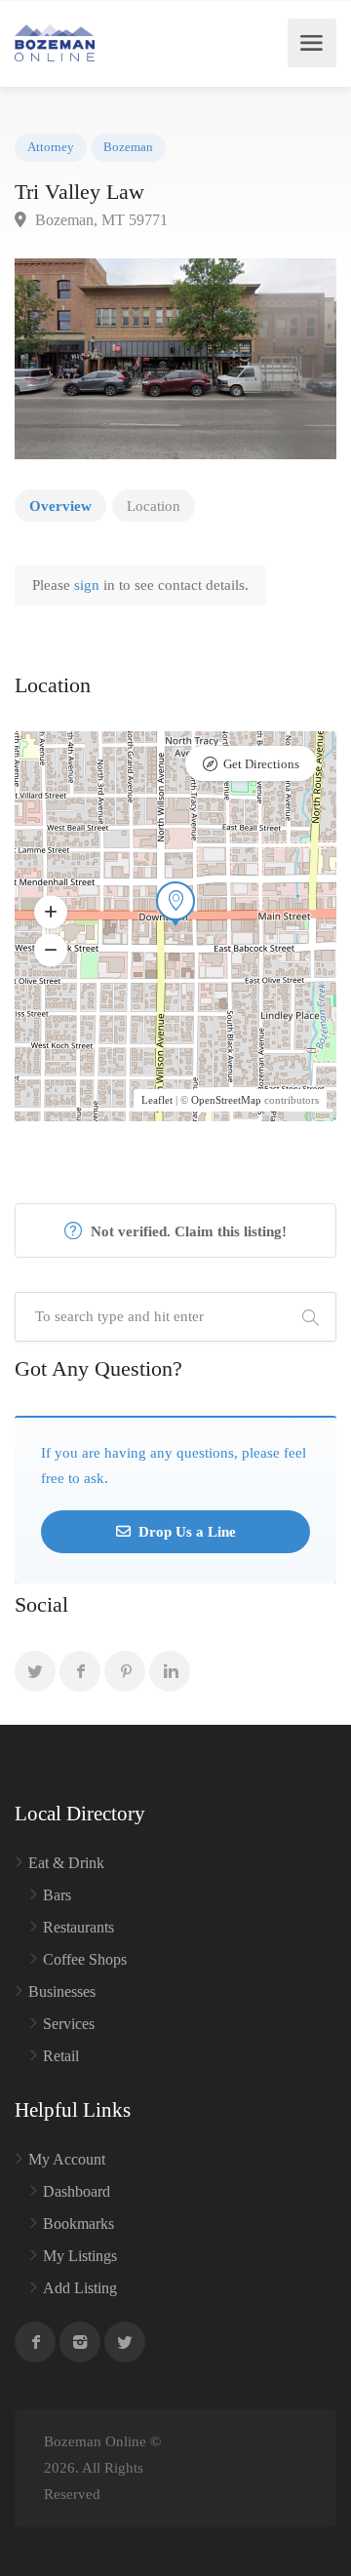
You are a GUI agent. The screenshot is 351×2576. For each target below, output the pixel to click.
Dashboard (77, 2191)
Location (154, 506)
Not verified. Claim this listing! (187, 1231)
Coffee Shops (85, 1959)
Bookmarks (78, 2224)
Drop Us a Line (185, 1532)
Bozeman (128, 147)
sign (89, 585)
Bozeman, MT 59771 (99, 220)
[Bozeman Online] (55, 43)
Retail (61, 2056)
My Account (67, 2159)
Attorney (51, 147)
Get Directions (261, 764)
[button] (51, 913)
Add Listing (80, 2288)
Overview (60, 506)
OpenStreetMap (226, 1100)
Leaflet (157, 1100)
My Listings (80, 2256)
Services (69, 2024)
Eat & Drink (66, 1863)
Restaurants (78, 1927)
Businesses (62, 1991)
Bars (57, 1895)
